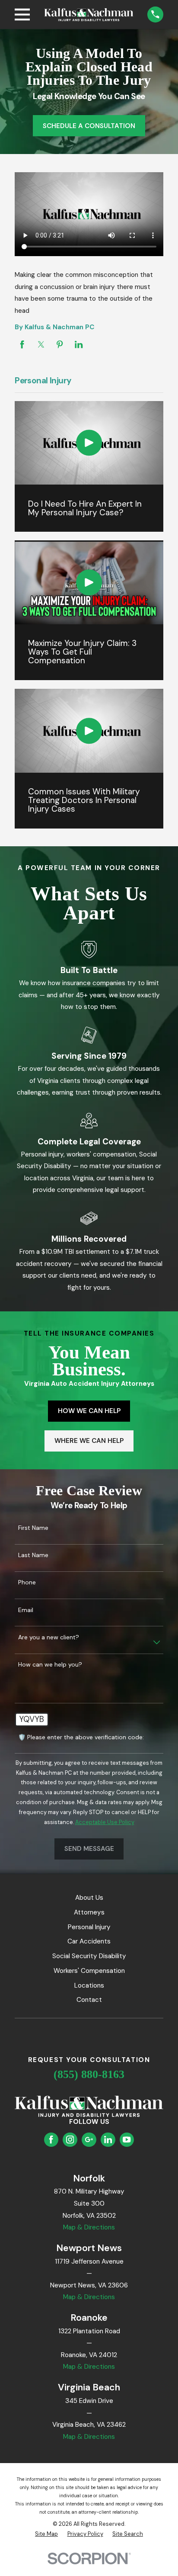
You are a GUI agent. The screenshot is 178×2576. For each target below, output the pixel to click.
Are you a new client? (49, 1637)
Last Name (33, 1555)
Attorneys (89, 1912)
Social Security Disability (89, 1956)
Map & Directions (89, 2227)
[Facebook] (51, 2139)
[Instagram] (70, 2139)
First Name (33, 1528)
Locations (89, 1985)
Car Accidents (89, 1941)
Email (26, 1610)
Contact (89, 2000)
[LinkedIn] (108, 2139)
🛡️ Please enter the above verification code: (81, 1737)
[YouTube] (127, 2139)
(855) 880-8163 (89, 2074)
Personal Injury (89, 1927)
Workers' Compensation (89, 1971)
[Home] (89, 15)
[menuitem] (46, 2534)
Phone (27, 1582)
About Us (89, 1898)
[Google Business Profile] (89, 2139)
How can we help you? (50, 1665)
